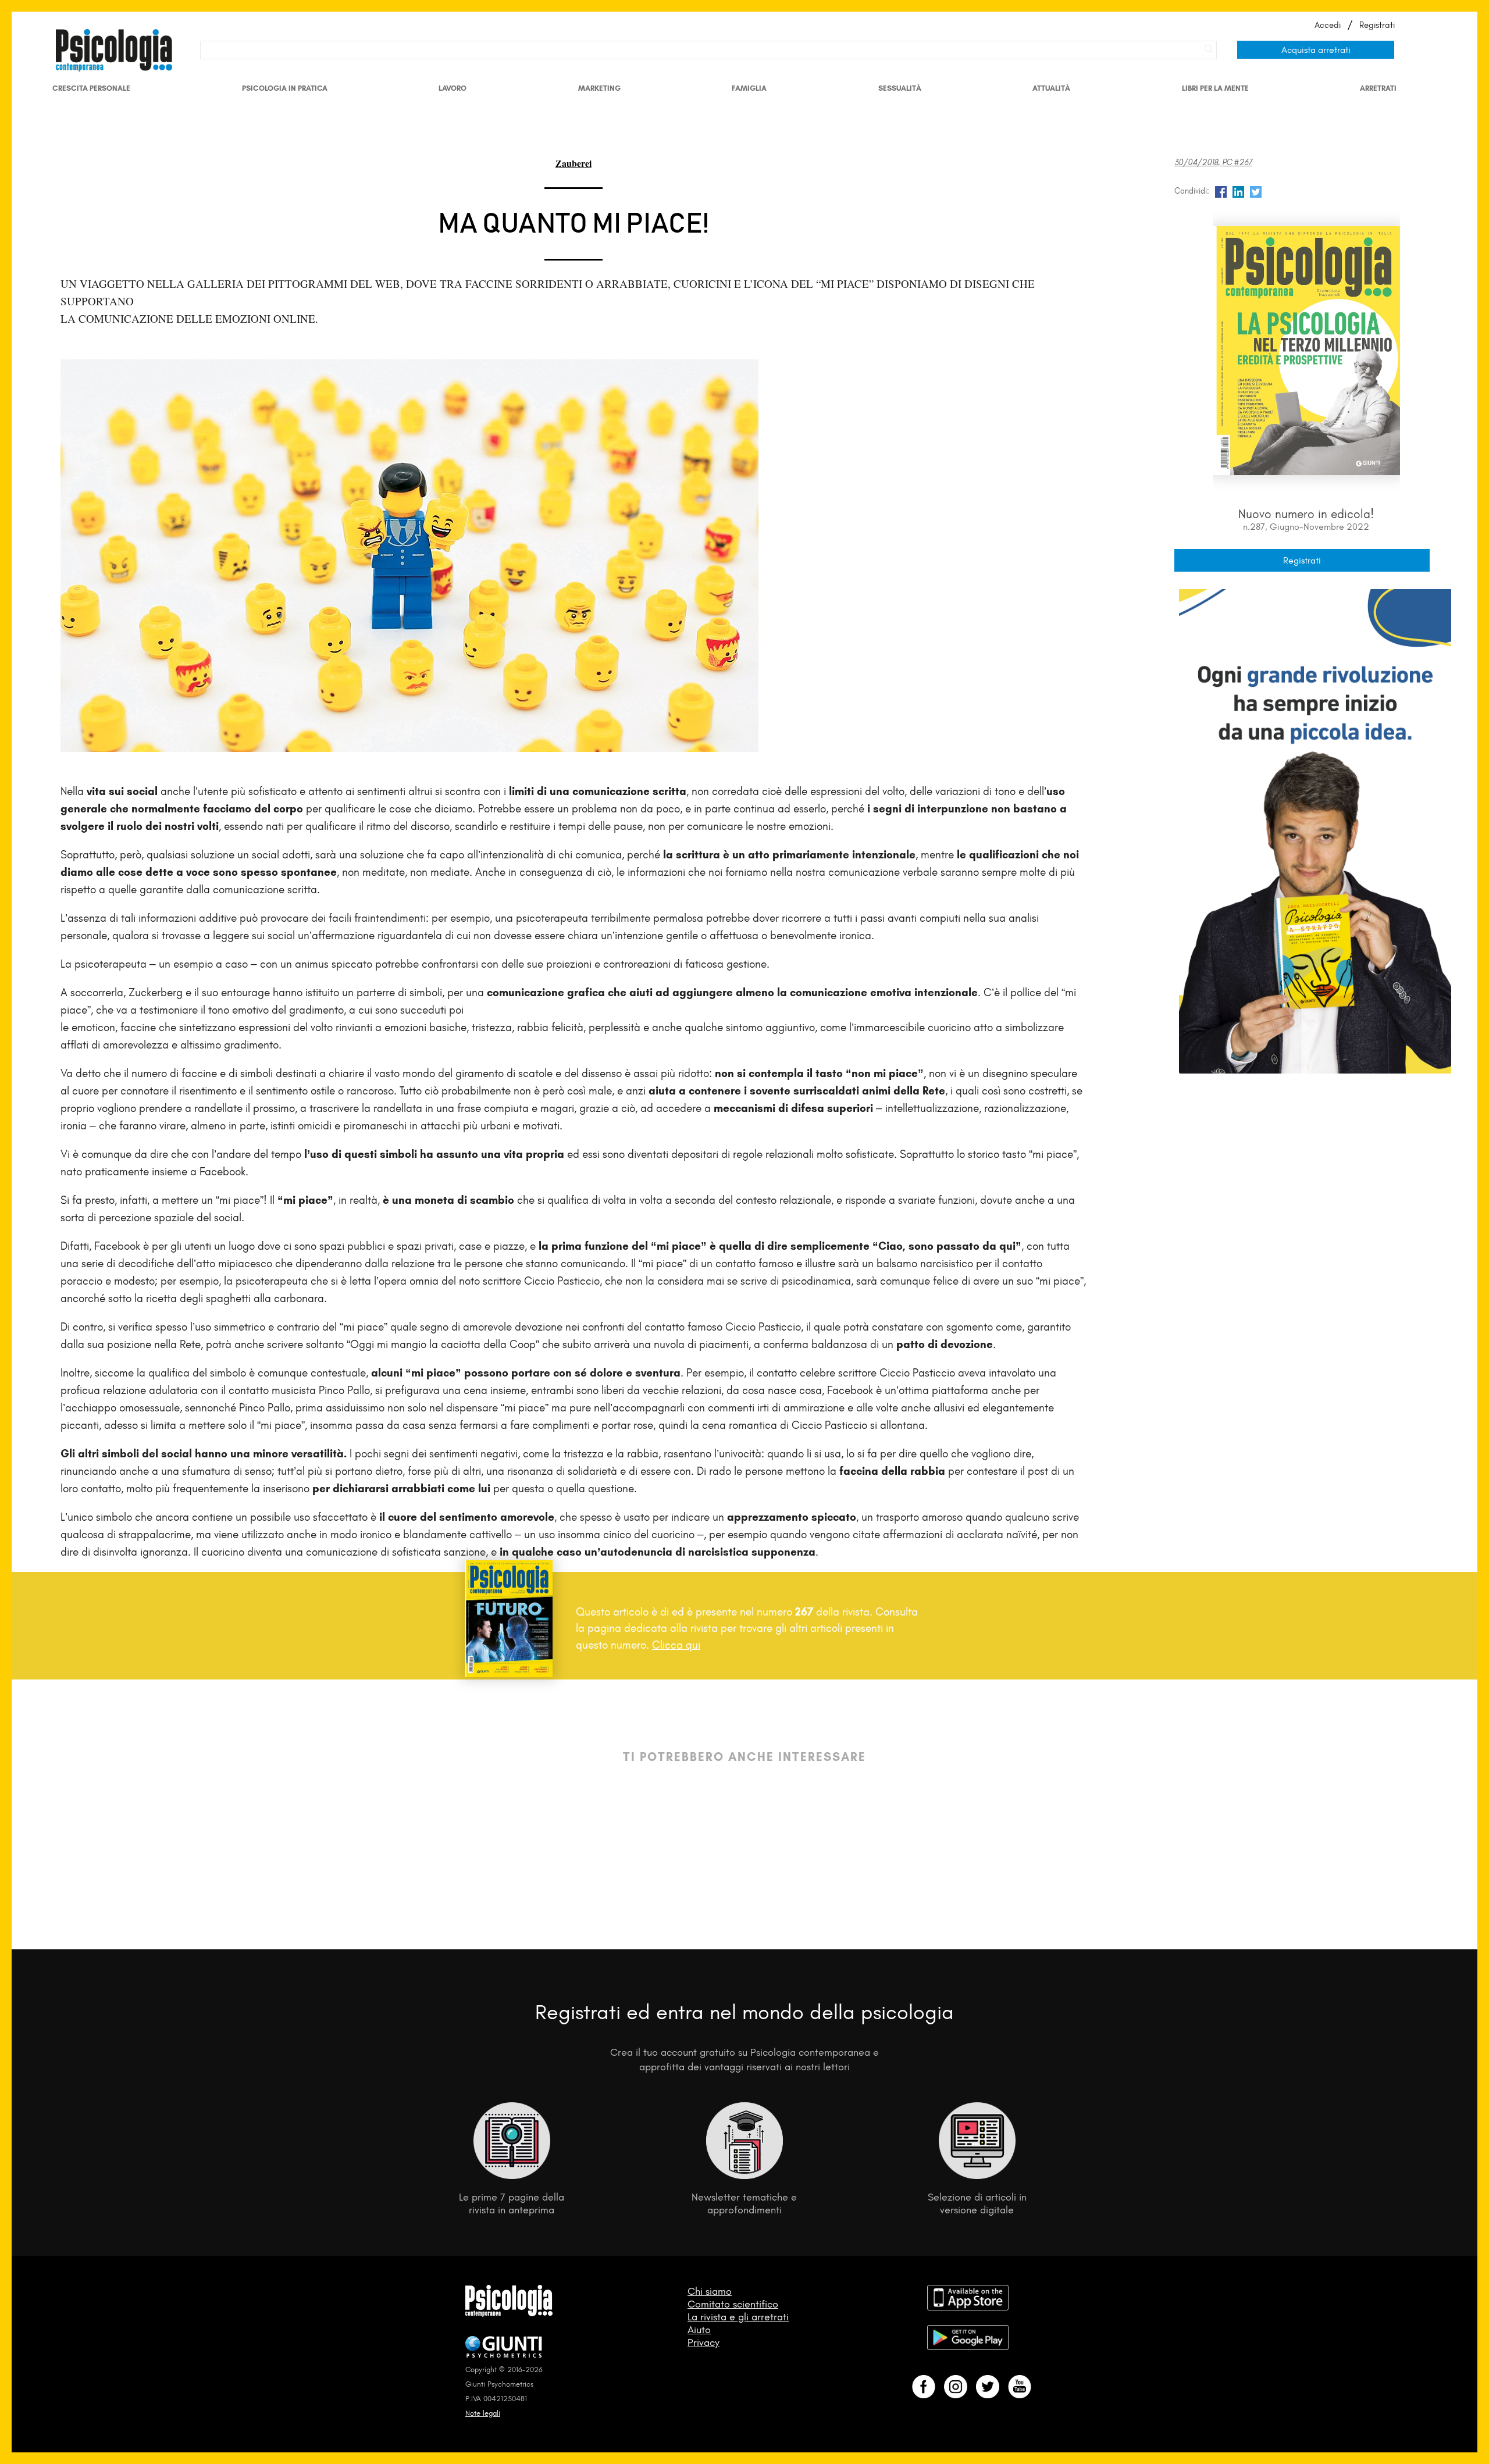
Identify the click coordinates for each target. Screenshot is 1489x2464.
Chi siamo (710, 2291)
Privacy (703, 2342)
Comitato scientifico (733, 2304)
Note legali (483, 2413)
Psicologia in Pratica (285, 88)
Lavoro (453, 88)
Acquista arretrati (1316, 50)
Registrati (1377, 25)
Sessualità (900, 88)
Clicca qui (676, 1645)
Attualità (1051, 88)
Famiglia (749, 88)
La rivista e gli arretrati (738, 2317)
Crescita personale (91, 88)
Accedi (1328, 25)
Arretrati (1378, 88)
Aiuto (699, 2330)
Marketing (599, 88)
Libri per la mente (1215, 88)
